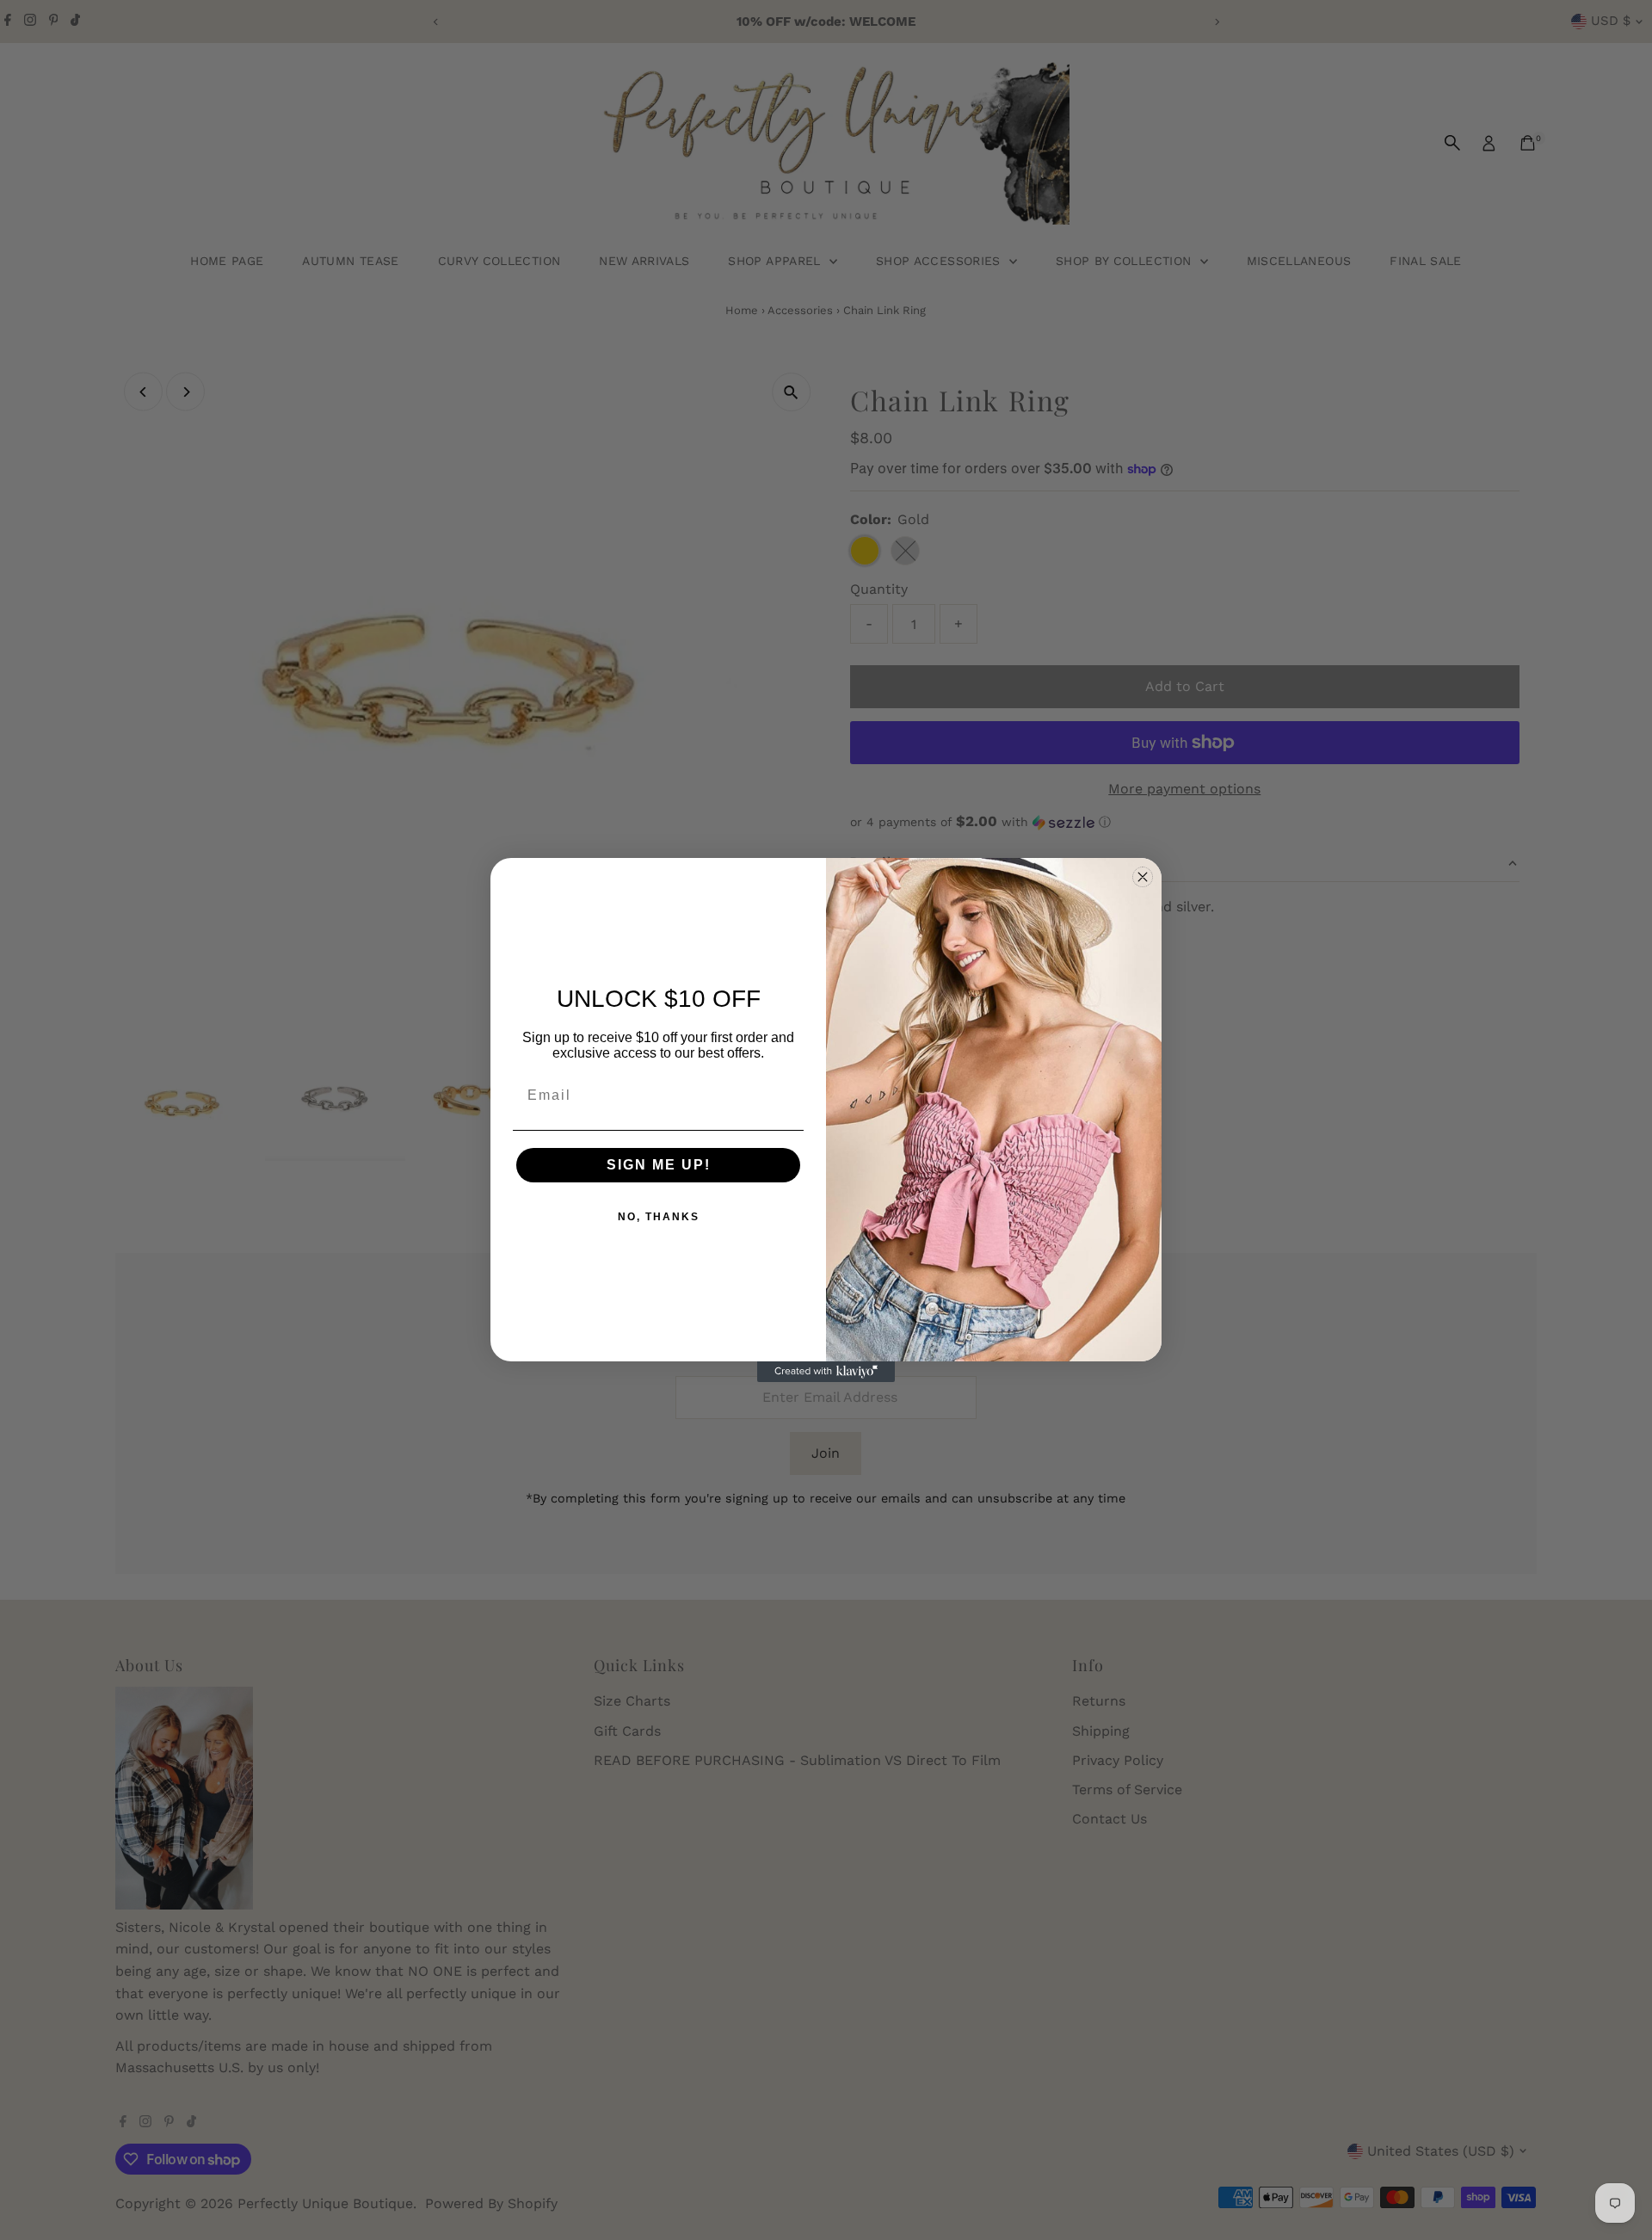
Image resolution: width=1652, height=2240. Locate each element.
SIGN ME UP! (659, 1165)
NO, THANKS (659, 1217)
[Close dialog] (1143, 877)
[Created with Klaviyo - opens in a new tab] (826, 1372)
